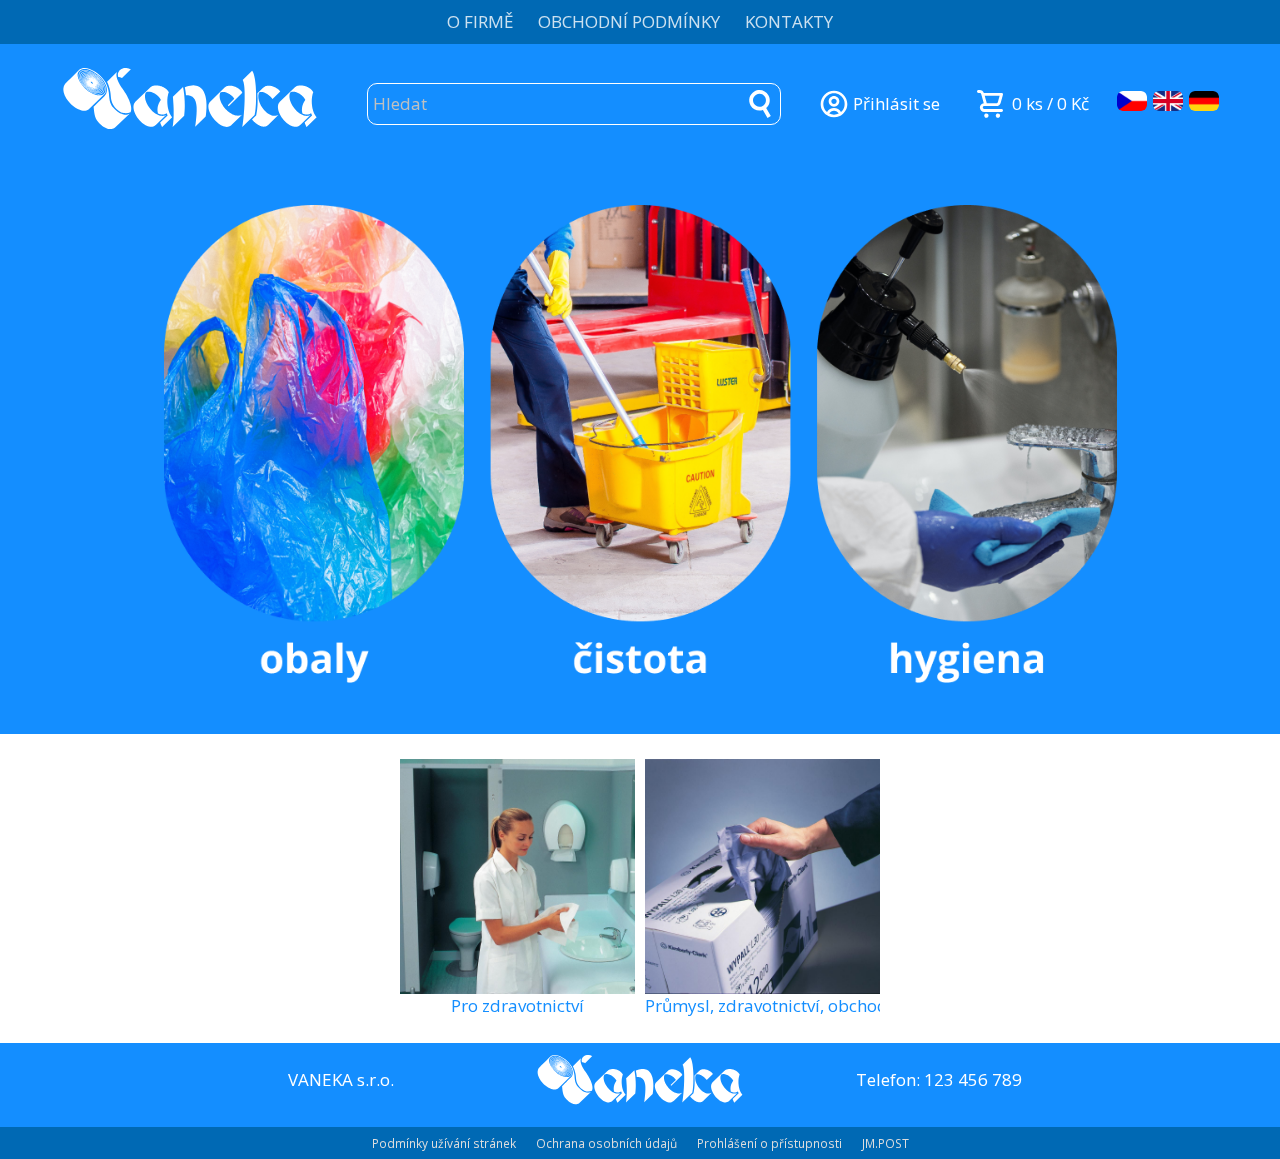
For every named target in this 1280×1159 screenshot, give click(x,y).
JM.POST (885, 1143)
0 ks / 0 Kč (1050, 103)
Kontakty (789, 21)
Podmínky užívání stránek (444, 1143)
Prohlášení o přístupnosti (769, 1143)
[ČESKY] (1132, 101)
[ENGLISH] (1168, 101)
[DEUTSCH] (1204, 101)
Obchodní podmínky (629, 21)
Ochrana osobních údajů (606, 1143)
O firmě (480, 21)
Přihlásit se (896, 103)
